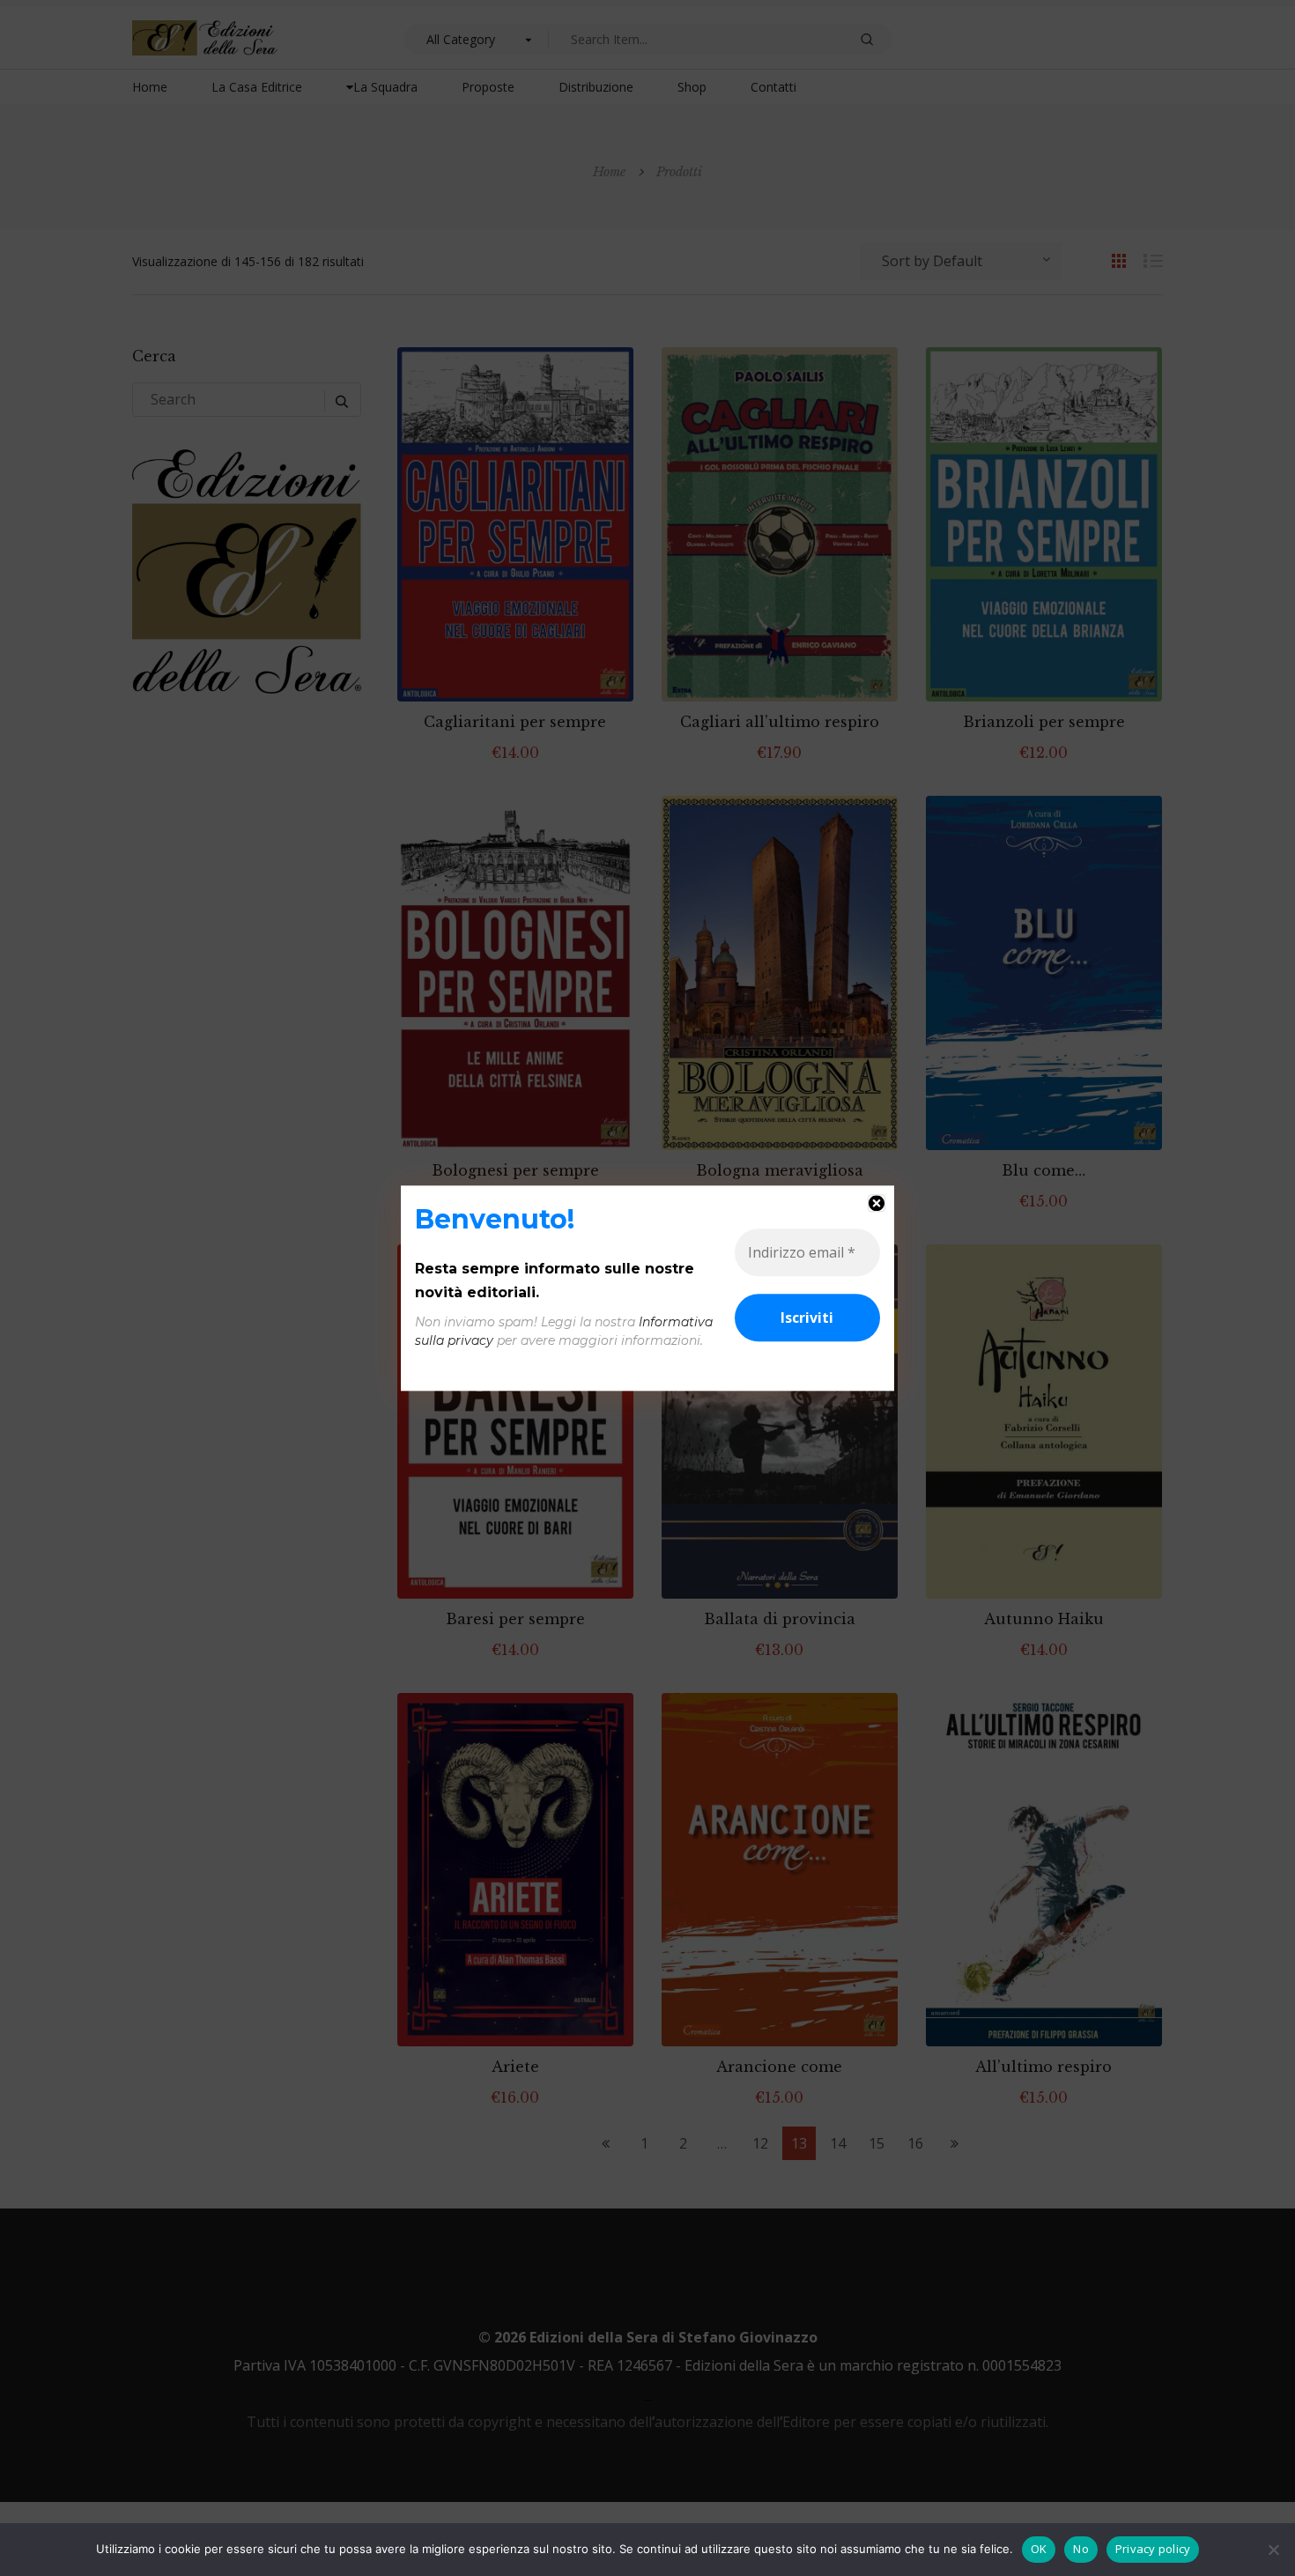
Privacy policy (1153, 2549)
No (1081, 2549)
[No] (1273, 2550)
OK (1039, 2549)
